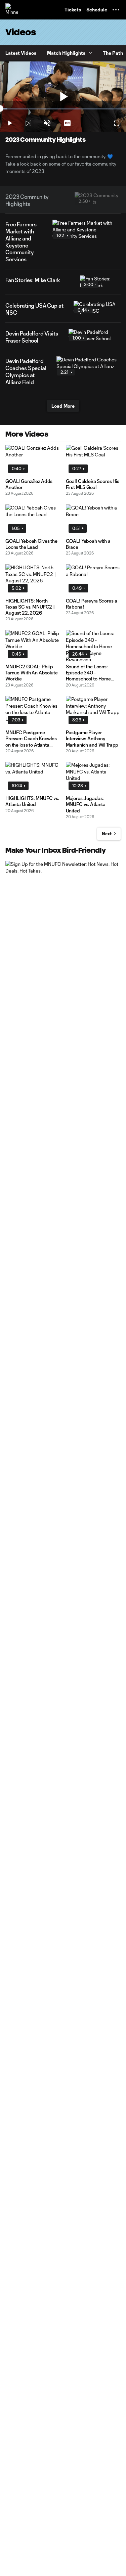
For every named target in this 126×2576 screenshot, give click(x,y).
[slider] (63, 109)
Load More (63, 406)
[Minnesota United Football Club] (12, 10)
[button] (116, 10)
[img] (28, 123)
